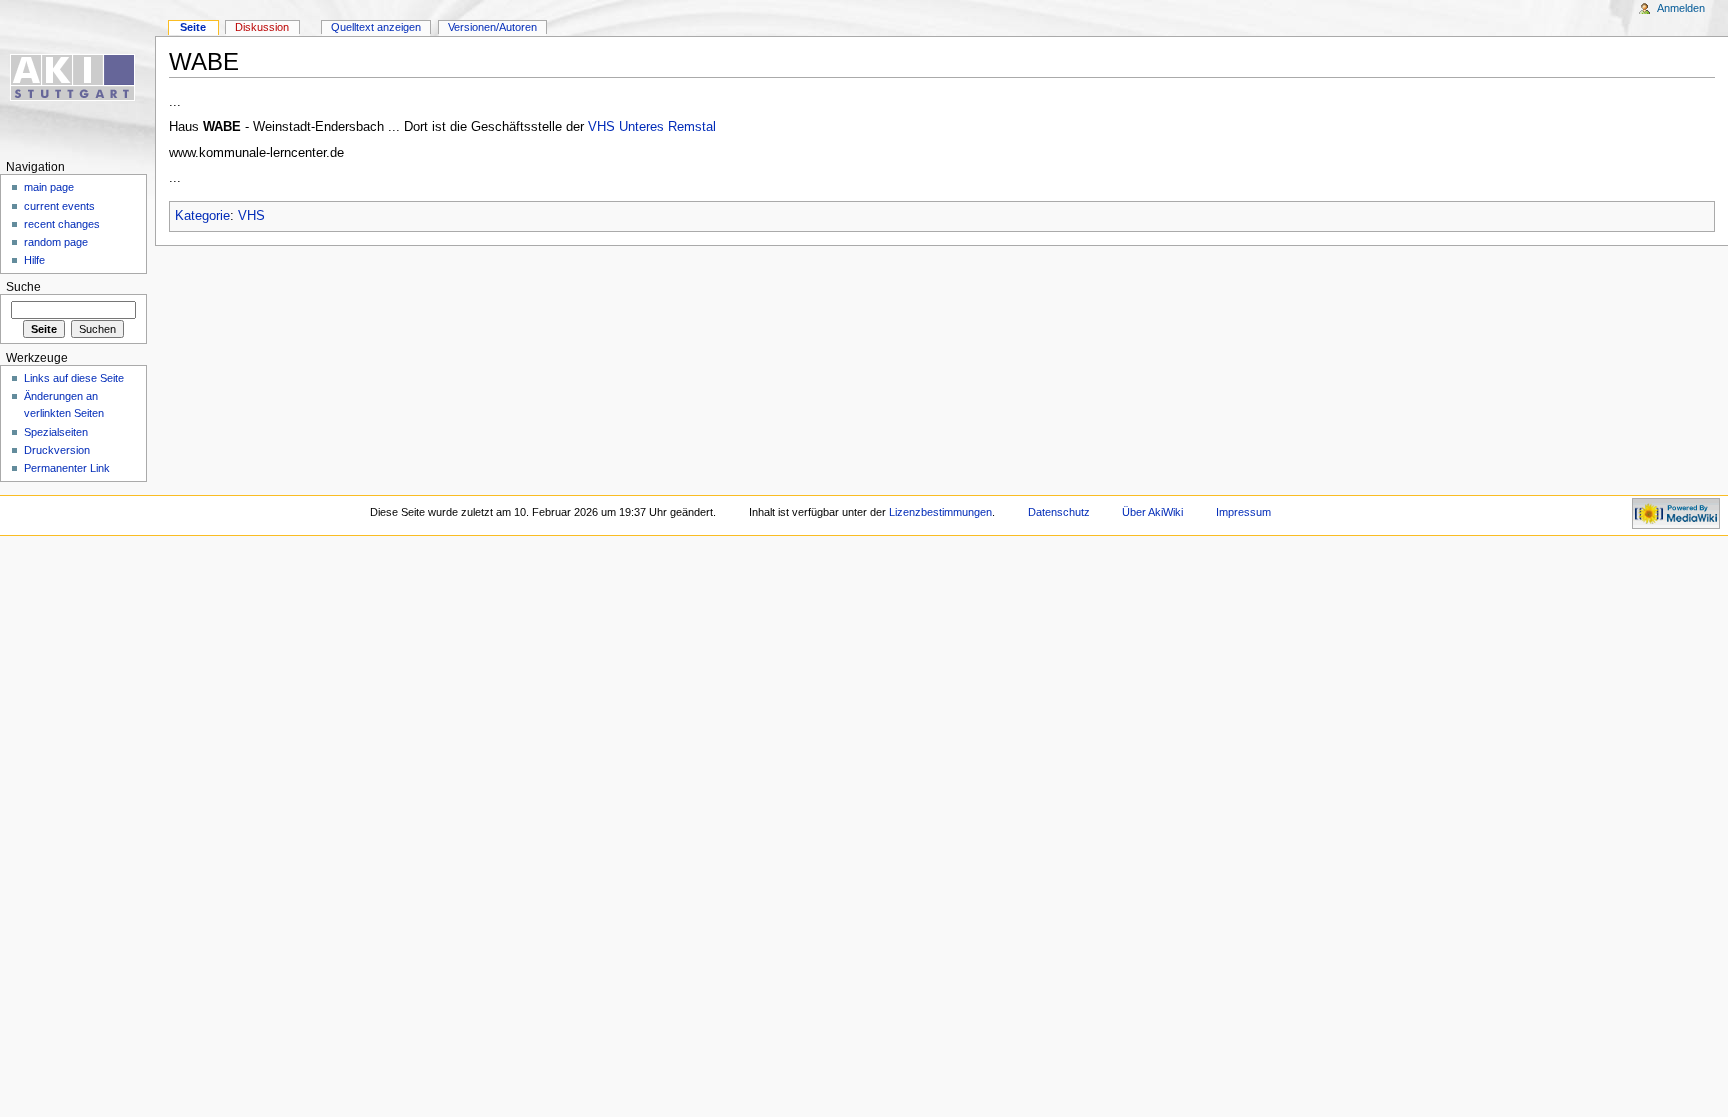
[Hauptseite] (77, 77)
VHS (251, 216)
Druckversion (57, 450)
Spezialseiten (56, 432)
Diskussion (262, 27)
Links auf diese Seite (74, 378)
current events (59, 206)
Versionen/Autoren (492, 27)
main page (49, 187)
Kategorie (202, 216)
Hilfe (34, 260)
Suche (23, 287)
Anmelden (1681, 8)
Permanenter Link (67, 468)
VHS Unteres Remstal (652, 127)
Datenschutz (1059, 512)
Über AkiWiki (1152, 512)
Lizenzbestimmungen (940, 512)
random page (56, 242)
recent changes (62, 224)
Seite (193, 27)
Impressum (1243, 512)
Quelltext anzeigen (376, 27)
